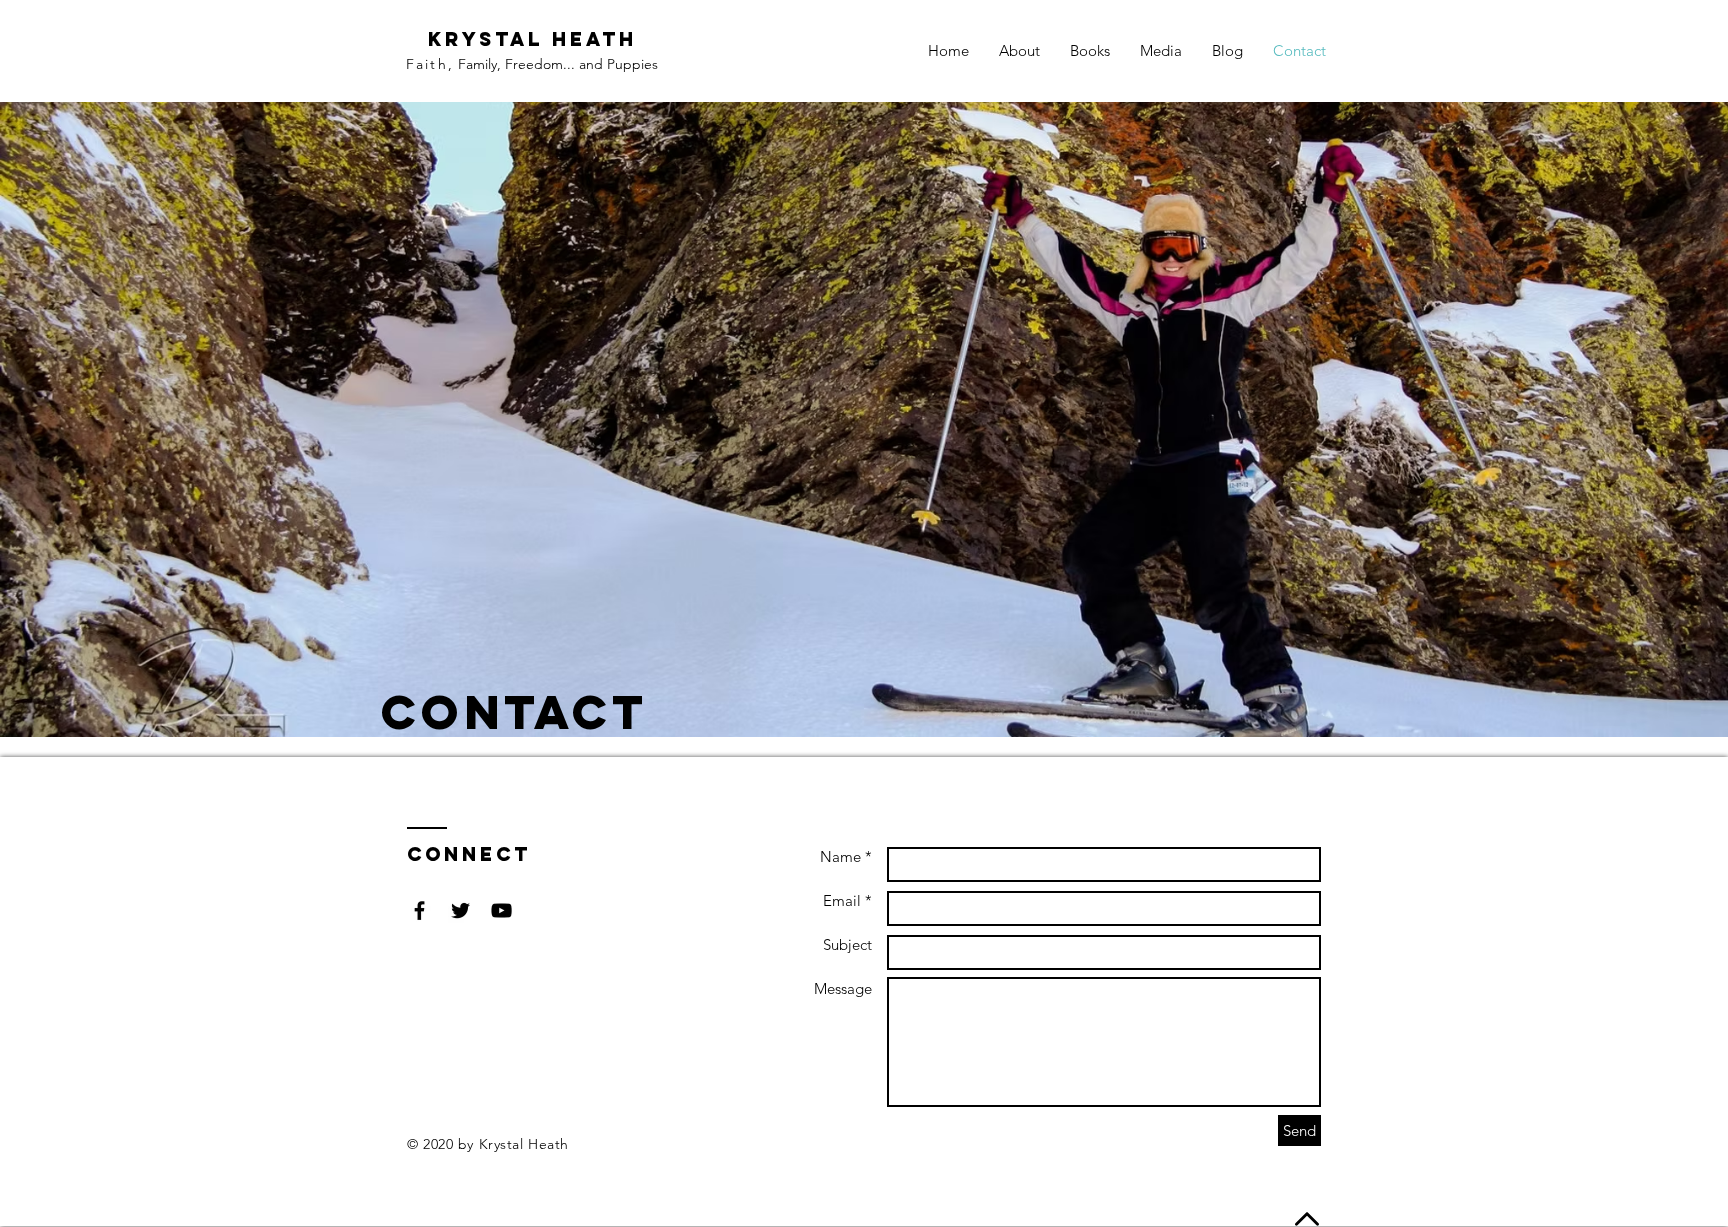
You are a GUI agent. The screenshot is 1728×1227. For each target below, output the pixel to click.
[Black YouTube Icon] (501, 910)
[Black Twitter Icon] (460, 910)
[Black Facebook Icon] (419, 910)
